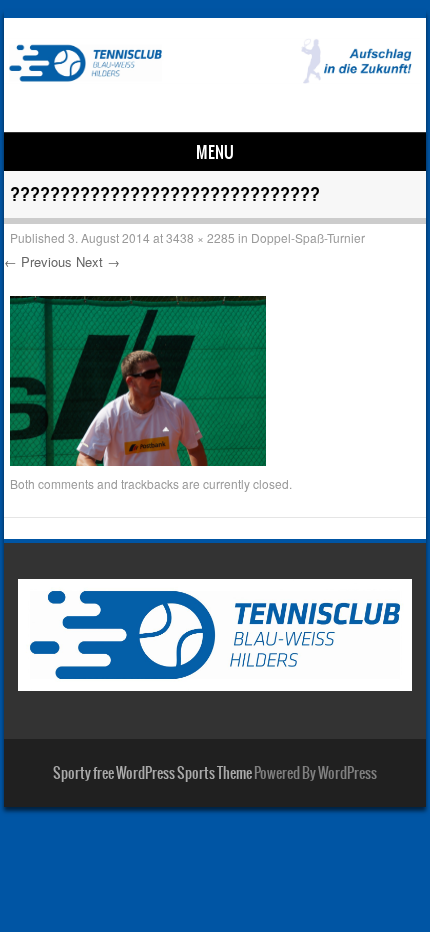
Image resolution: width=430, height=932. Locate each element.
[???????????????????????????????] (138, 460)
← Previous (38, 261)
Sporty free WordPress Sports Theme (152, 773)
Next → (98, 261)
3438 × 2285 (200, 237)
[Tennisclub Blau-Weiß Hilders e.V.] (211, 78)
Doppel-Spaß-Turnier (308, 237)
